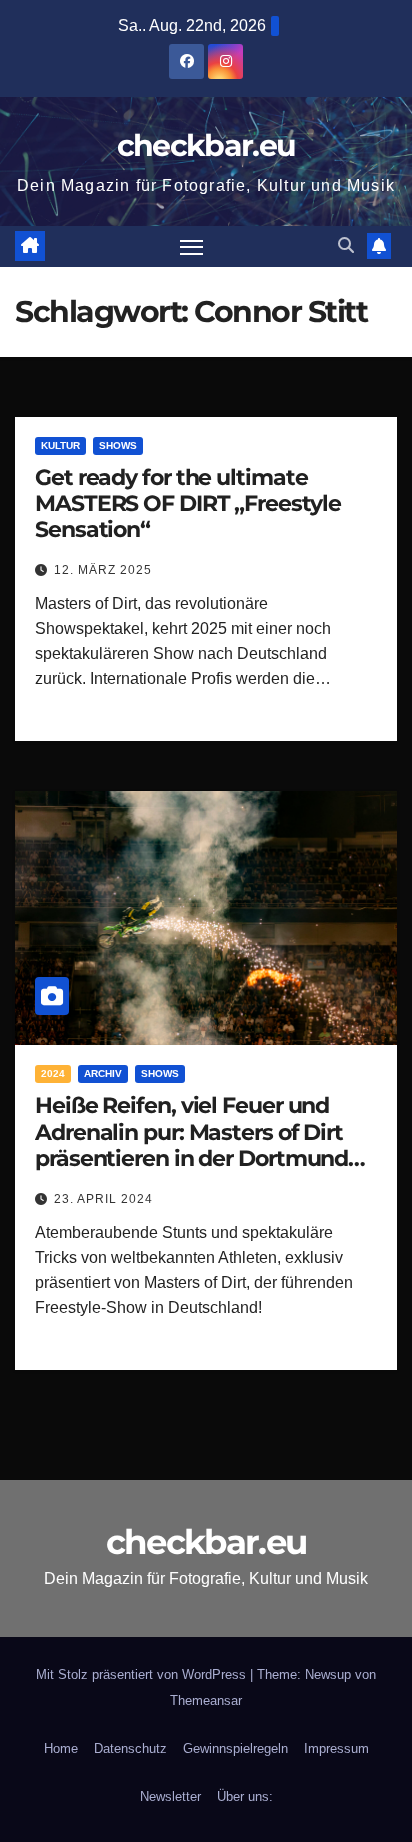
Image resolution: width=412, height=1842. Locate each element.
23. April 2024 (103, 1199)
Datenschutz (130, 1748)
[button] (346, 245)
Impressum (336, 1748)
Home (61, 1748)
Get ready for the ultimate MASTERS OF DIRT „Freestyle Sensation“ (187, 504)
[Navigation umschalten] (192, 247)
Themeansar (206, 1700)
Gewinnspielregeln (235, 1748)
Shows (118, 445)
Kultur (60, 445)
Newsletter (170, 1796)
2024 (53, 1073)
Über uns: (245, 1796)
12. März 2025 (103, 570)
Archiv (103, 1073)
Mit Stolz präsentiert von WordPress (143, 1674)
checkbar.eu (206, 145)
